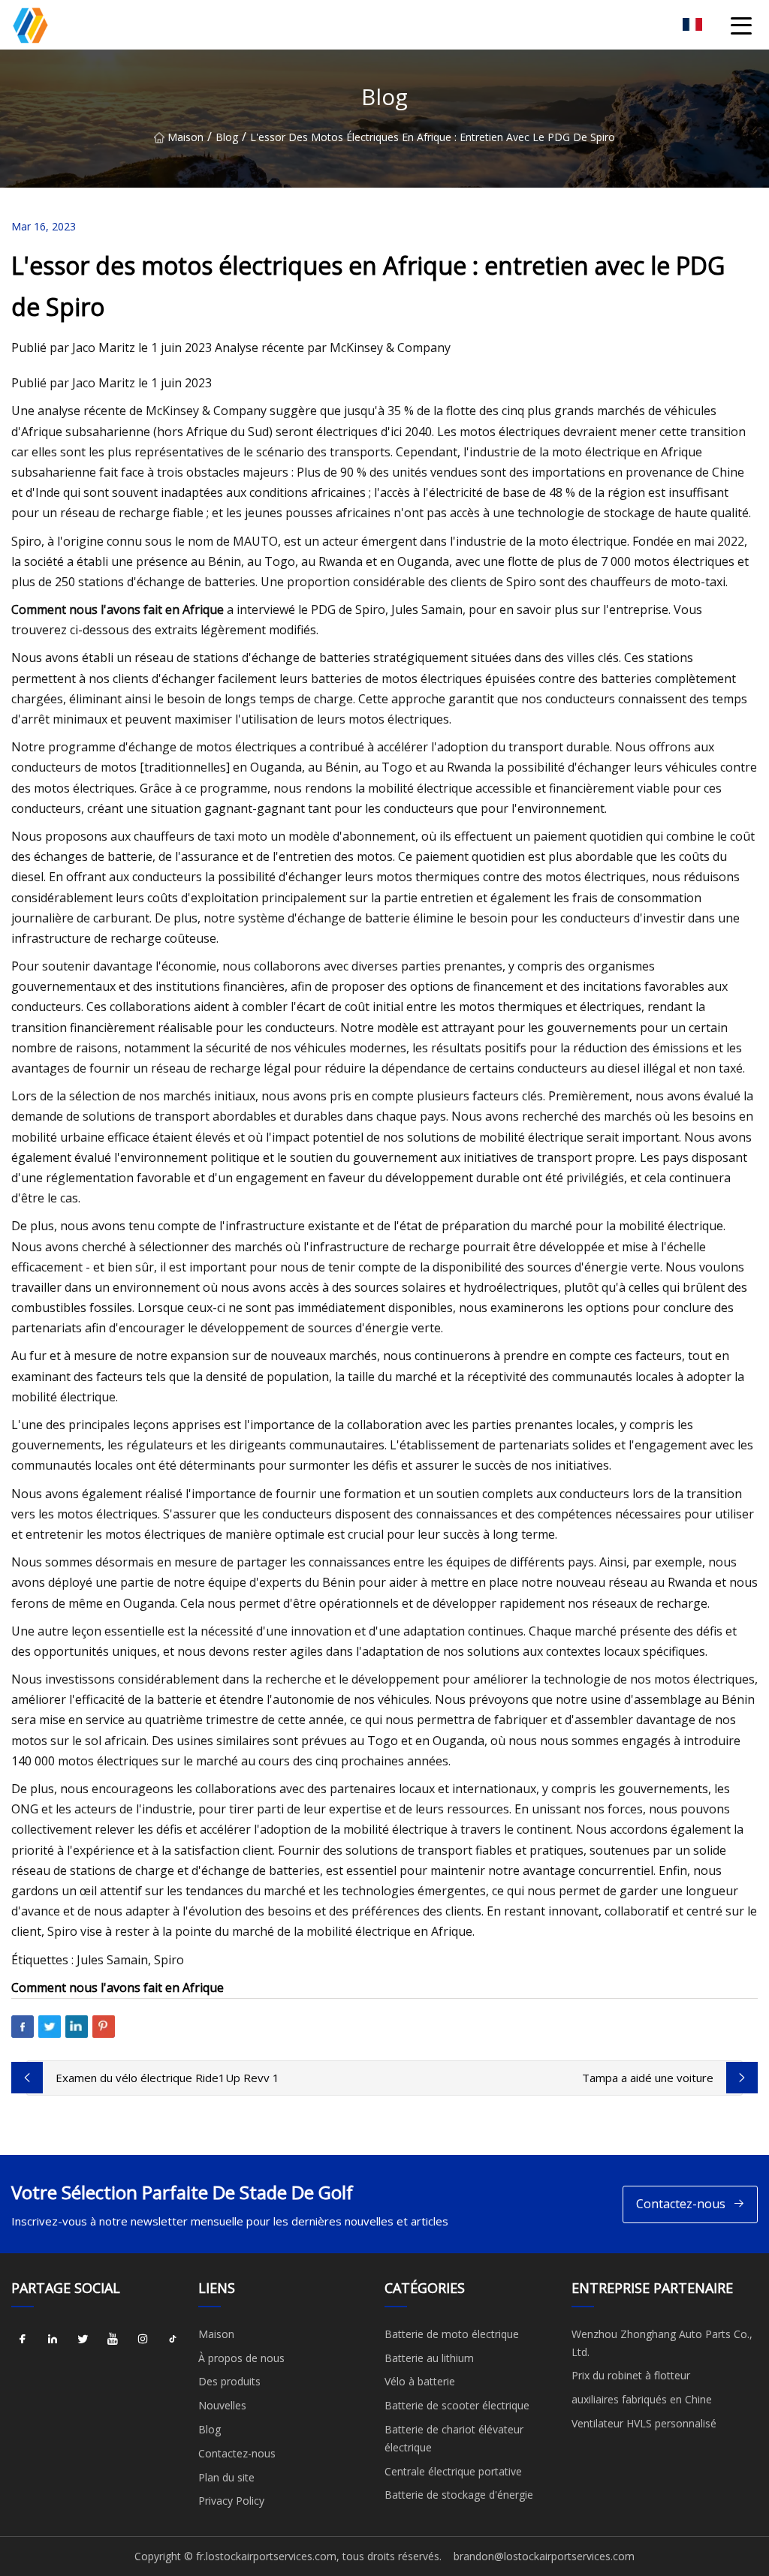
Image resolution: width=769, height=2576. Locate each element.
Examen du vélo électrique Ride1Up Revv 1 (167, 2078)
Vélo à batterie (420, 2381)
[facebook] (23, 2340)
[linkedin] (53, 2340)
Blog (227, 137)
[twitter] (83, 2340)
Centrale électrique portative (453, 2471)
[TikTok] (173, 2340)
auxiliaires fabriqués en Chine (642, 2399)
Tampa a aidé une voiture (648, 2078)
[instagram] (143, 2340)
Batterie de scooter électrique (457, 2405)
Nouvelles (222, 2405)
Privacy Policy (231, 2501)
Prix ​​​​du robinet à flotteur (631, 2375)
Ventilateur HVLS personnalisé (644, 2423)
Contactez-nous (681, 2204)
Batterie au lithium (429, 2358)
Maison (185, 137)
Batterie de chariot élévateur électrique (454, 2438)
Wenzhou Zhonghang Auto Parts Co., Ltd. (662, 2343)
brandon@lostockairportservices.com (544, 2556)
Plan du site (226, 2477)
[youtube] (113, 2340)
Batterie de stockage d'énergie (459, 2495)
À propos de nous (241, 2358)
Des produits (229, 2381)
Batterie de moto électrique (452, 2334)
